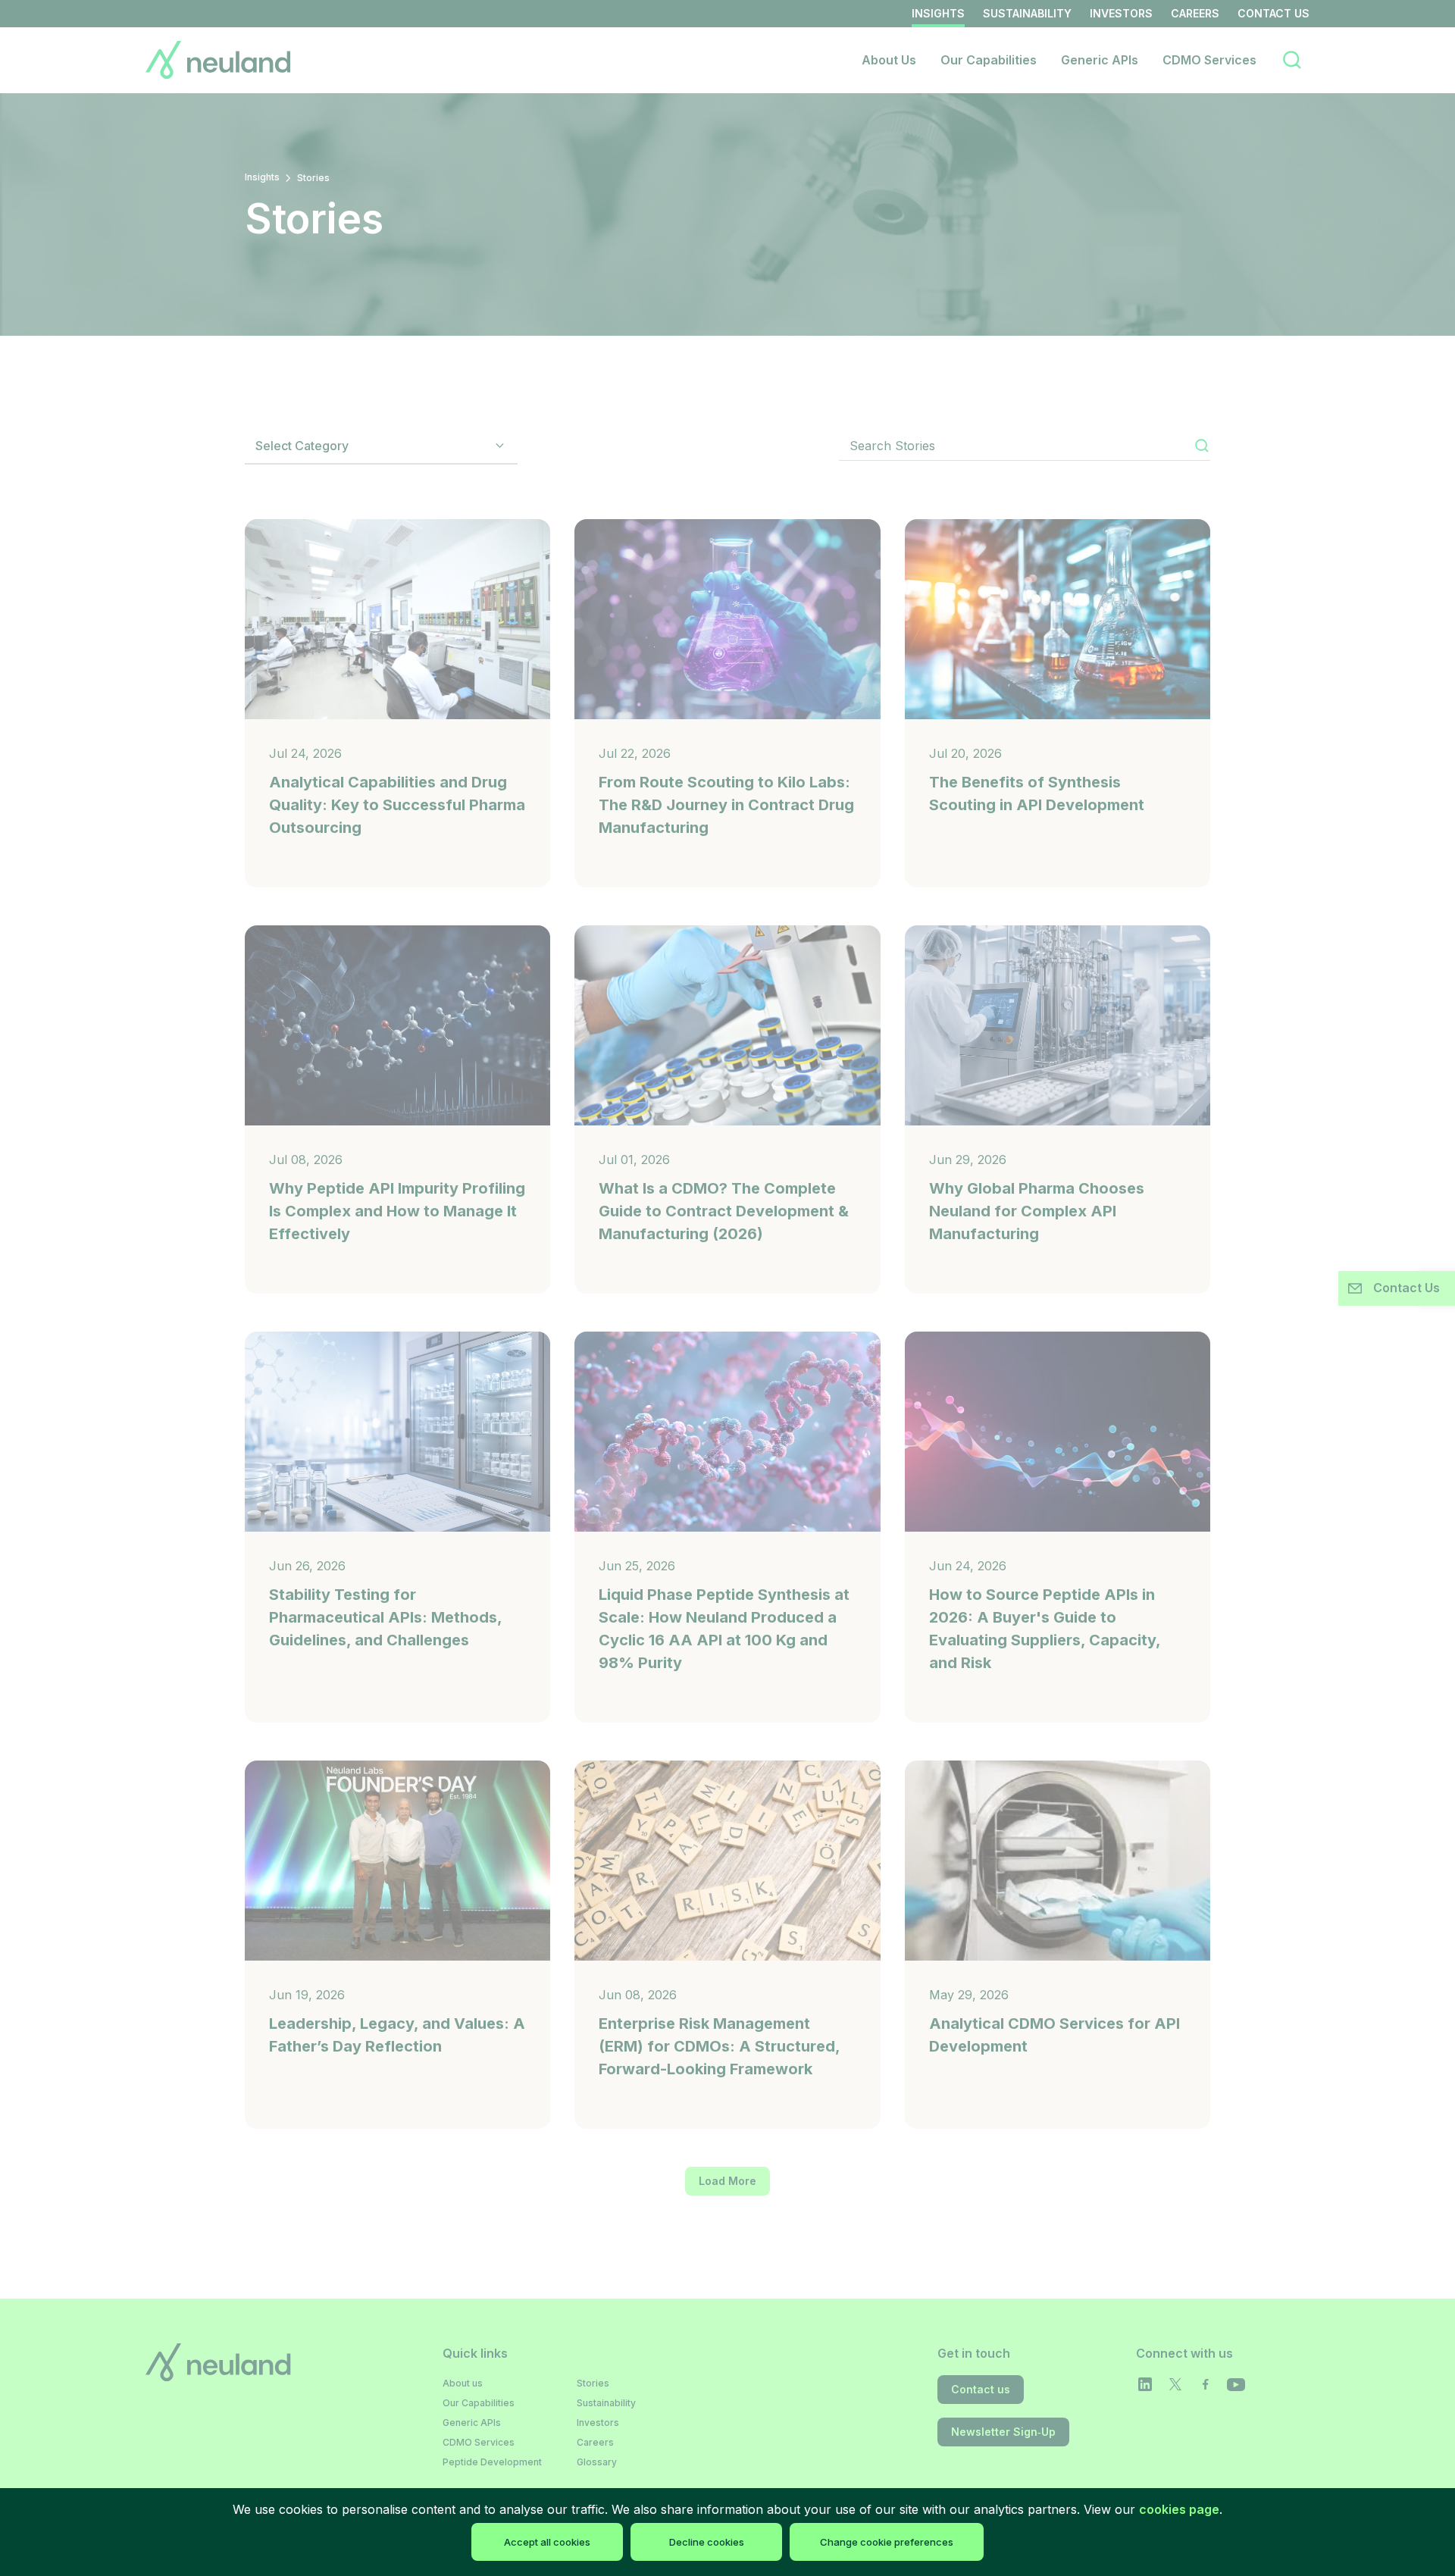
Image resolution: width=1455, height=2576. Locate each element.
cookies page (1179, 2509)
